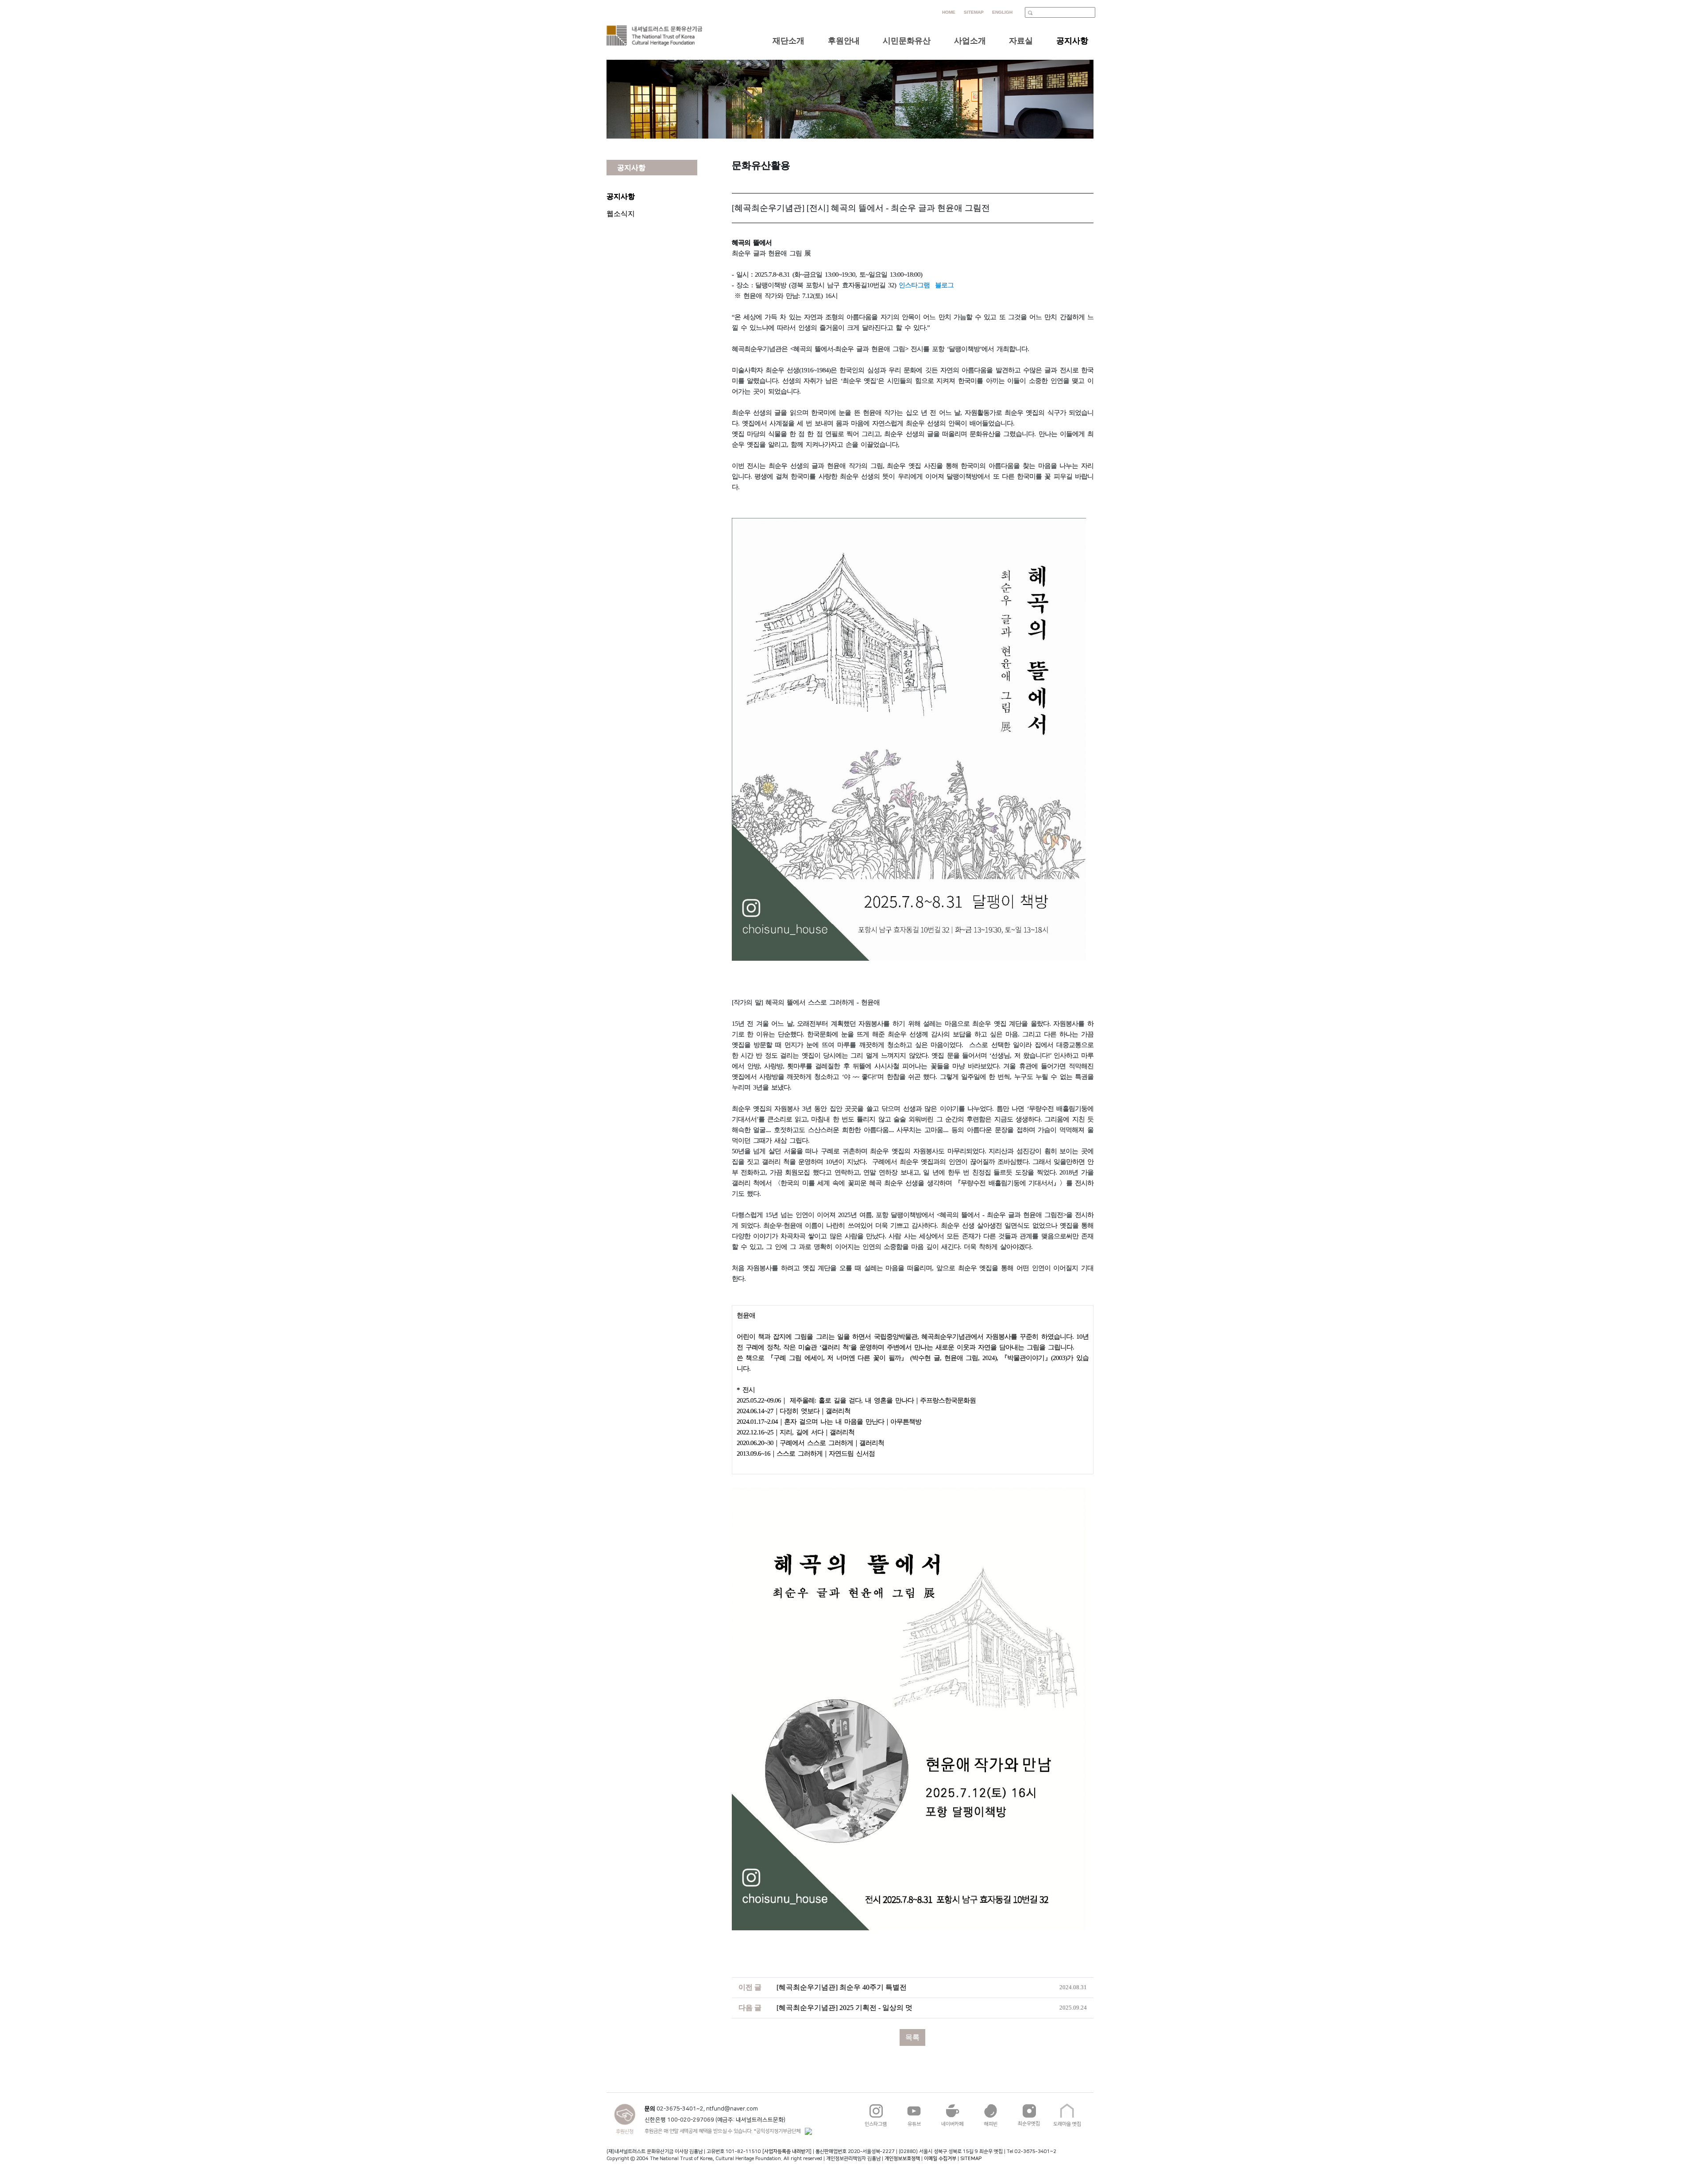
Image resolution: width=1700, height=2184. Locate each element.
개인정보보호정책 (902, 2159)
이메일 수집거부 (940, 2159)
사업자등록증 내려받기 (787, 2151)
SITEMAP (971, 2159)
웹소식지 (621, 214)
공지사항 (621, 196)
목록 (912, 2037)
